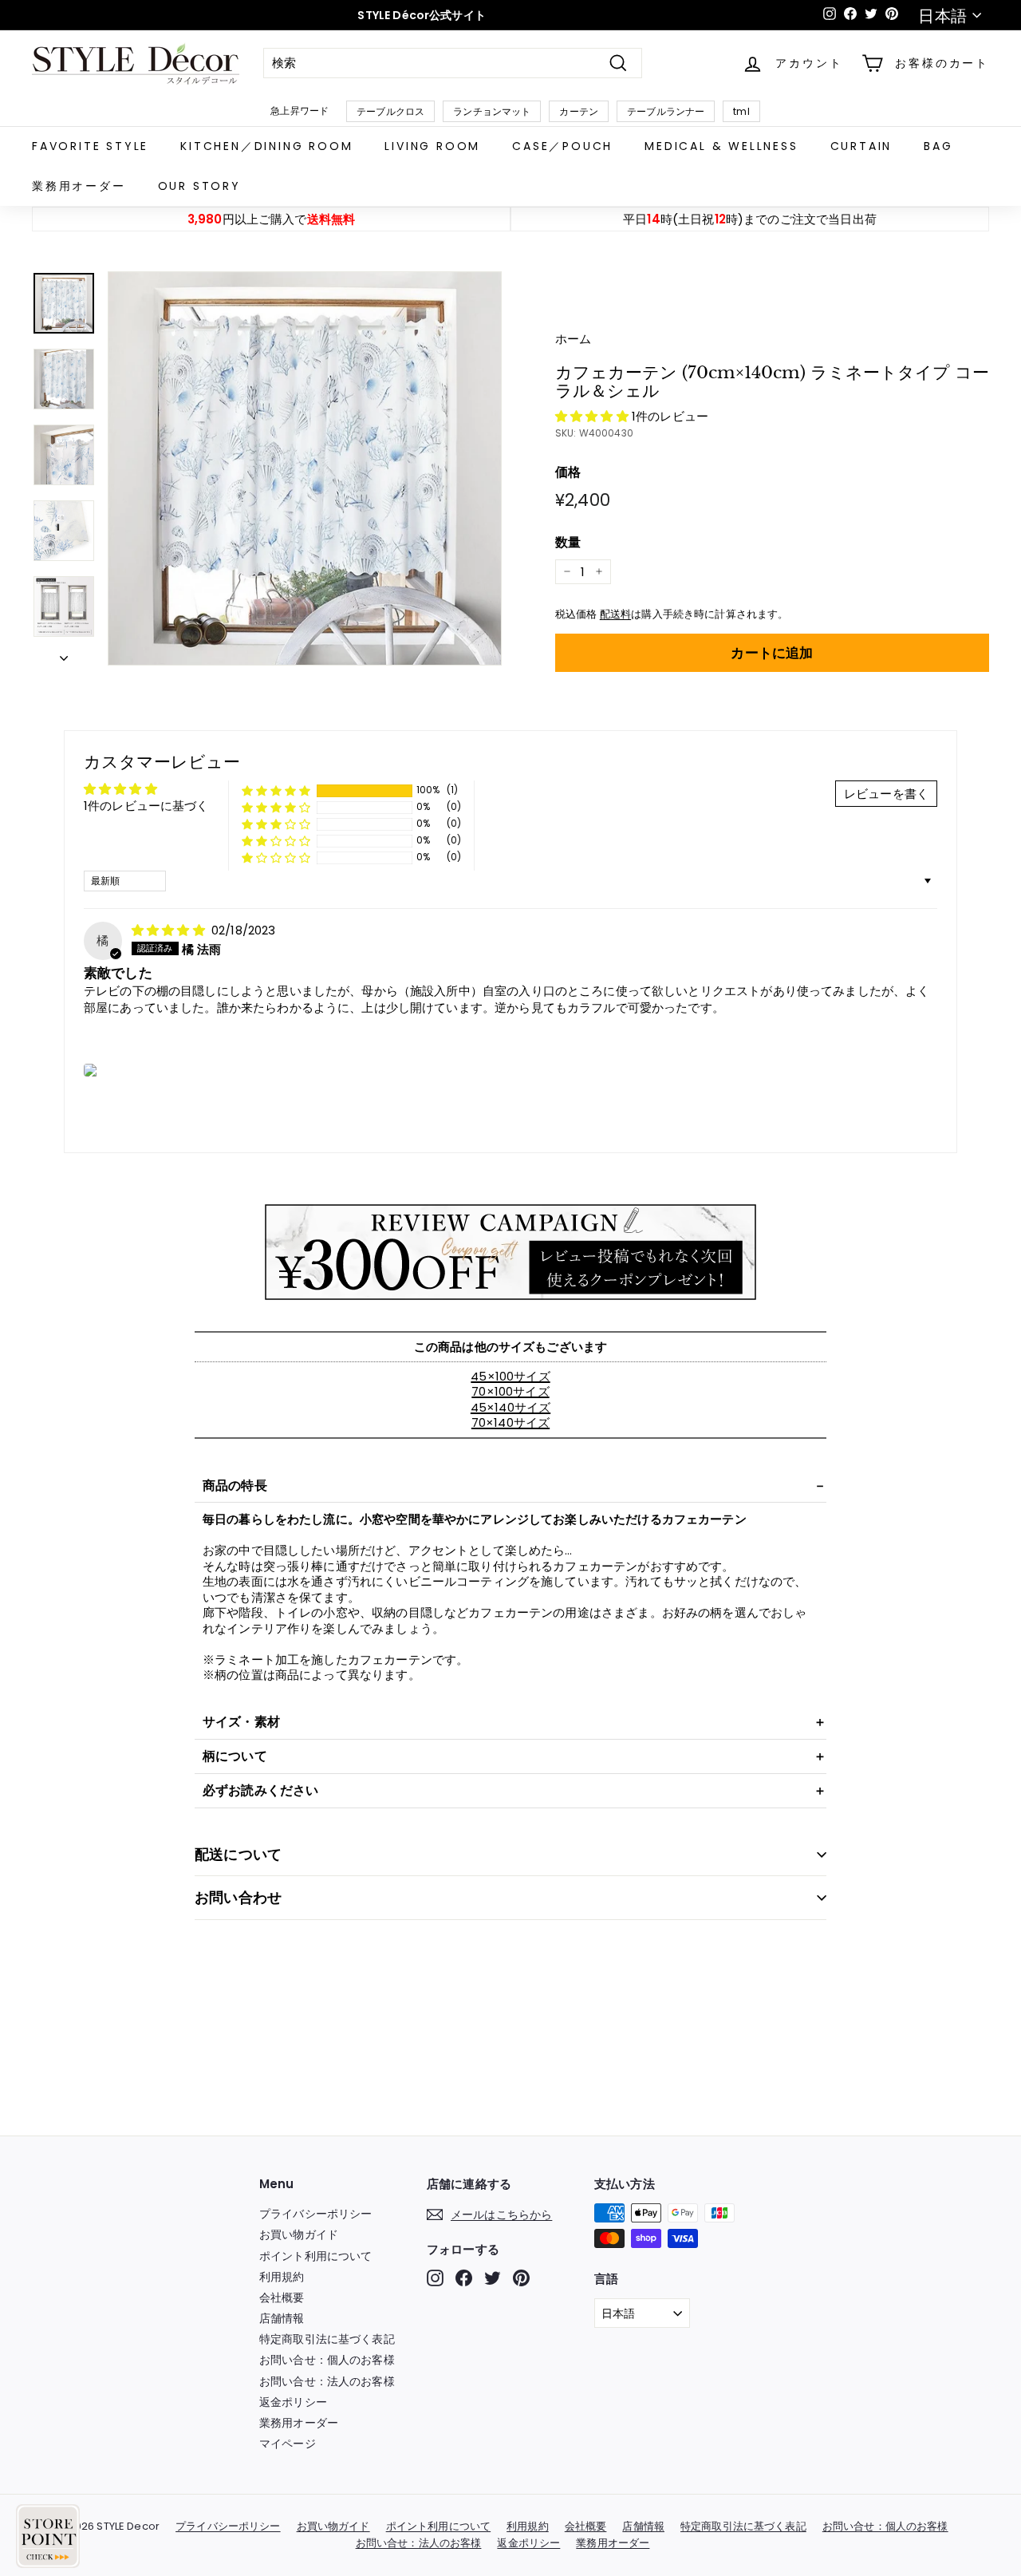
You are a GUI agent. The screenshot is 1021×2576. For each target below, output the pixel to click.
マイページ (288, 2444)
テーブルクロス (390, 111)
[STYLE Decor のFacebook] (464, 2278)
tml (741, 111)
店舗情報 (282, 2318)
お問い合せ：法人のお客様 (327, 2381)
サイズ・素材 (241, 1722)
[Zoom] (305, 468)
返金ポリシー (293, 2402)
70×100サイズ (510, 1391)
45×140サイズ (510, 1407)
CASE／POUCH (562, 146)
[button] (593, 416)
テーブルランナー (666, 111)
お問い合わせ (238, 1897)
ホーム (573, 339)
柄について (235, 1756)
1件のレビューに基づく (146, 806)
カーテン (579, 111)
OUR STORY (199, 186)
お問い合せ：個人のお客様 (327, 2360)
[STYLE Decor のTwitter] (493, 2278)
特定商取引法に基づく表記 (327, 2339)
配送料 (615, 614)
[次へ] (64, 654)
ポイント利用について (316, 2256)
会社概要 (282, 2297)
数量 (568, 543)
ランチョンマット (492, 111)
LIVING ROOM (432, 146)
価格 (568, 473)
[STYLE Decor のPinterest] (521, 2278)
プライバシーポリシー (316, 2214)
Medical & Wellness (721, 146)
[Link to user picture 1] (91, 1070)
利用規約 (282, 2277)
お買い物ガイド (299, 2234)
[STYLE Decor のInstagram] (435, 2278)
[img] (170, 930)
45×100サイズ (510, 1376)
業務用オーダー (79, 186)
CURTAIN (861, 146)
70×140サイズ (510, 1422)
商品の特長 (235, 1486)
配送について (238, 1854)
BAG (938, 146)
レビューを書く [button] (886, 794)
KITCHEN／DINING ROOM (266, 146)
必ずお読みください (260, 1790)
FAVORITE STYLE (90, 146)
